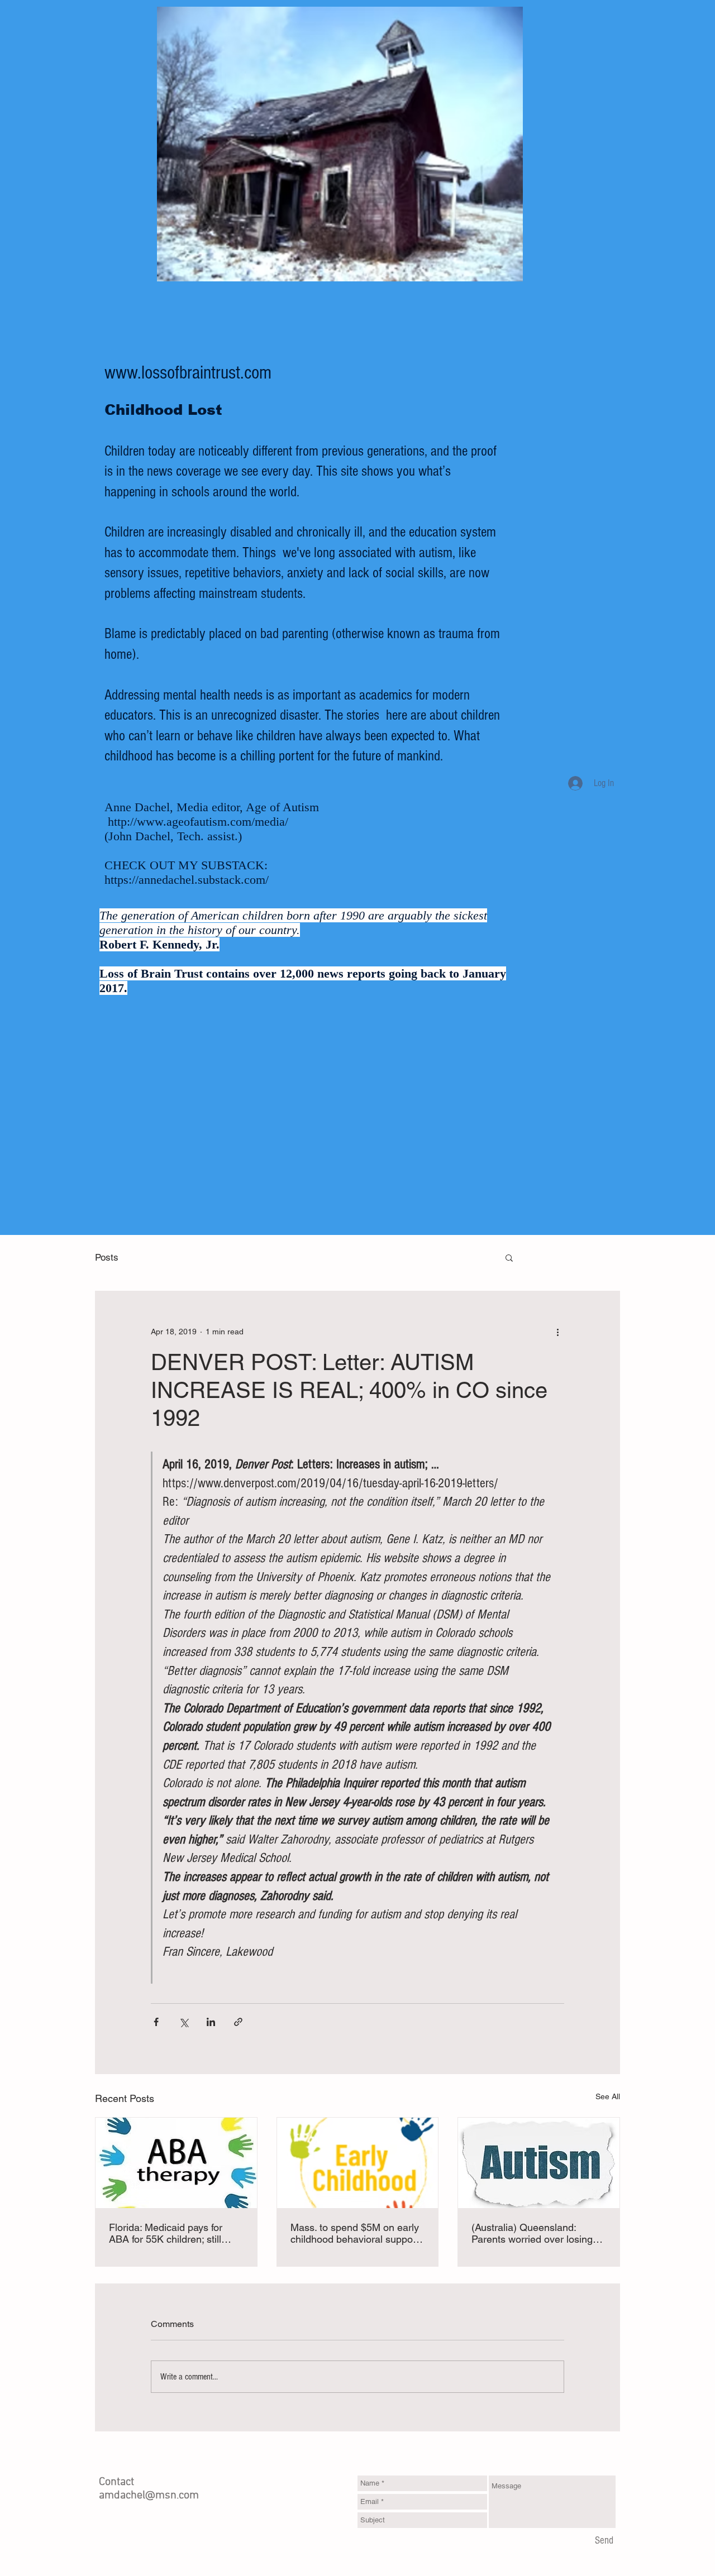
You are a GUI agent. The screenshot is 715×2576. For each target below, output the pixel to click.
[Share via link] (238, 2022)
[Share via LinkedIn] (211, 2022)
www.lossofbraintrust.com (188, 373)
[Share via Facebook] (156, 2022)
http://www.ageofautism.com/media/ (198, 822)
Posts (107, 1257)
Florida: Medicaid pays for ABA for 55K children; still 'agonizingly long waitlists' (166, 2233)
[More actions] (557, 1332)
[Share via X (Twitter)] (183, 2022)
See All (608, 2096)
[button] (509, 1257)
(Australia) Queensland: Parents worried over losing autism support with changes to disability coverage (535, 2233)
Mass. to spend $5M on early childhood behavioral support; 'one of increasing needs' (356, 2233)
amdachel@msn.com (149, 2496)
